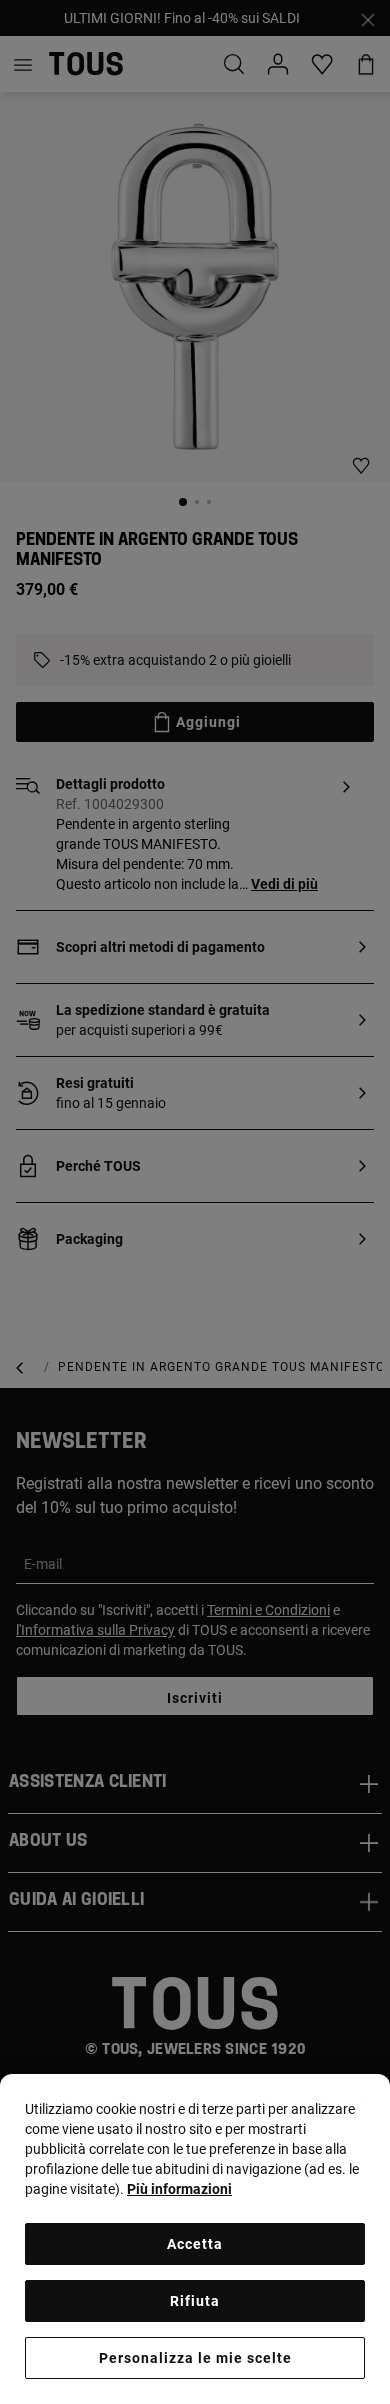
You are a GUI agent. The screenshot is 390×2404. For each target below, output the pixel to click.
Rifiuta (195, 2301)
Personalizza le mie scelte (195, 2358)
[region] (195, 2239)
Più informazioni (179, 2189)
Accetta (195, 2244)
